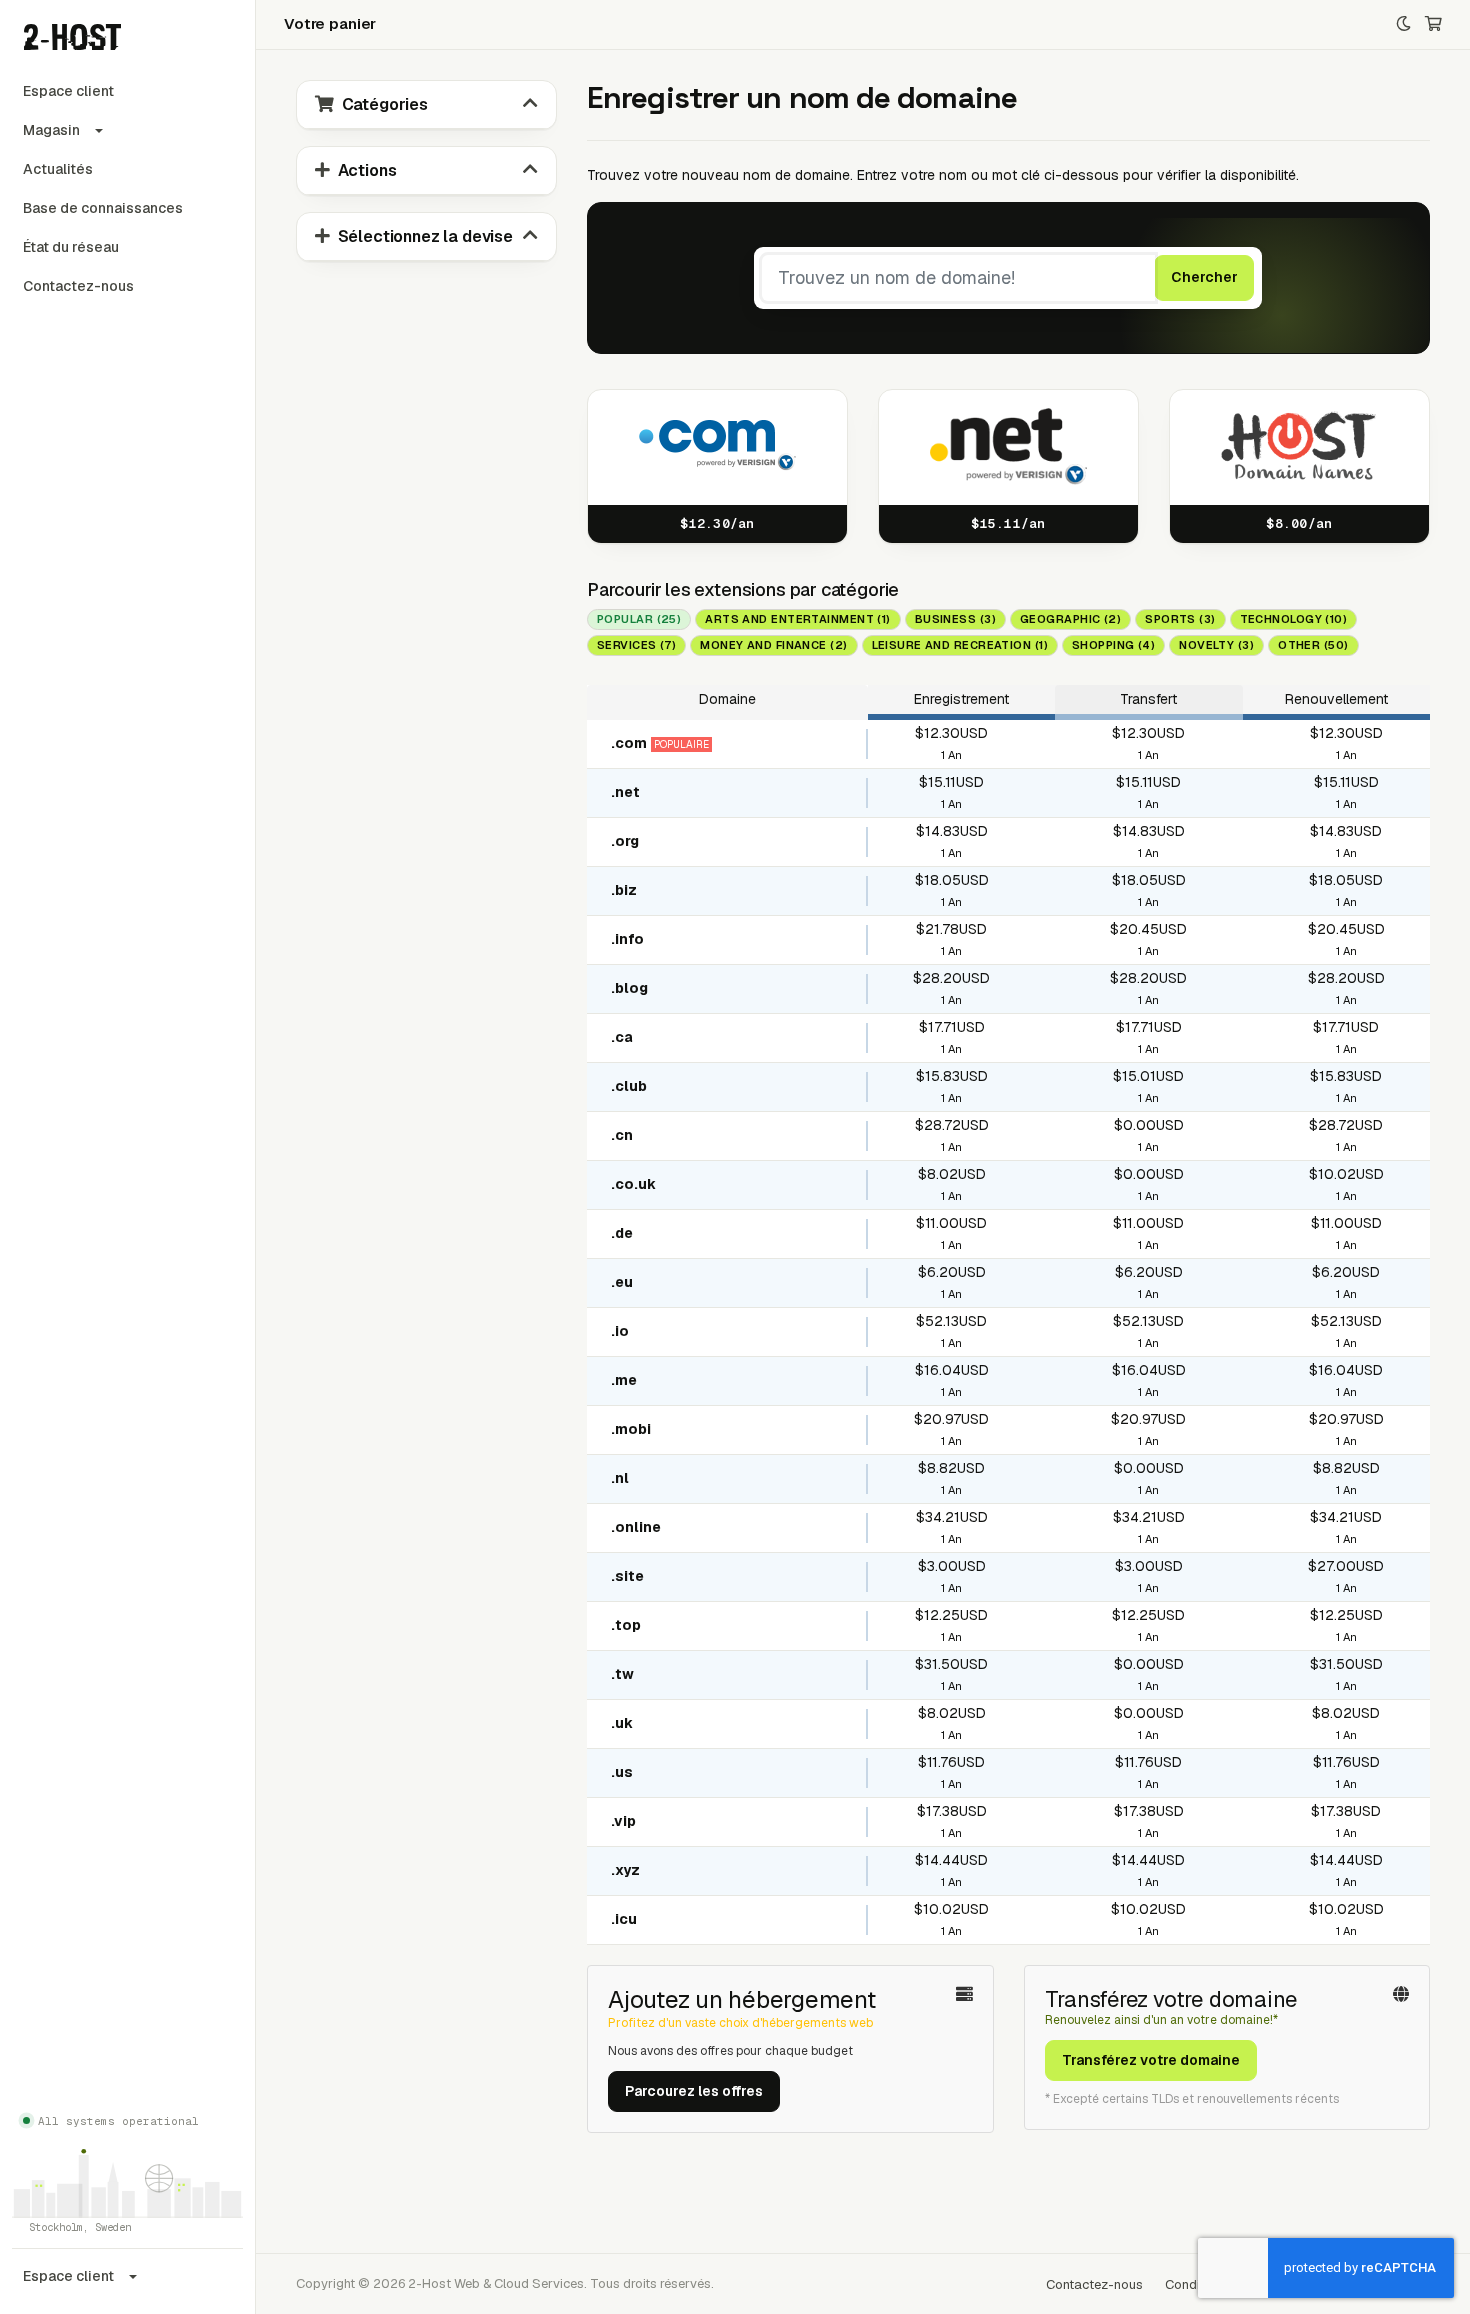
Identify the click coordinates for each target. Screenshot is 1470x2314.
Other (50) (1313, 645)
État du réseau (71, 247)
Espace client (68, 91)
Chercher (1204, 277)
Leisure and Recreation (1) (960, 645)
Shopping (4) (1113, 645)
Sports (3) (1180, 619)
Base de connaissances (103, 208)
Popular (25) (639, 619)
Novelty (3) (1216, 645)
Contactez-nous (78, 286)
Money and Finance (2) (773, 645)
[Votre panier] (1433, 24)
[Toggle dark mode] (1403, 24)
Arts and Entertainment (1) (797, 619)
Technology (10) (1294, 619)
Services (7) (636, 645)
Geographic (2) (1070, 619)
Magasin (51, 130)
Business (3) (955, 619)
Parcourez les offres (694, 2091)
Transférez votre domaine (1151, 2060)
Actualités (58, 169)
